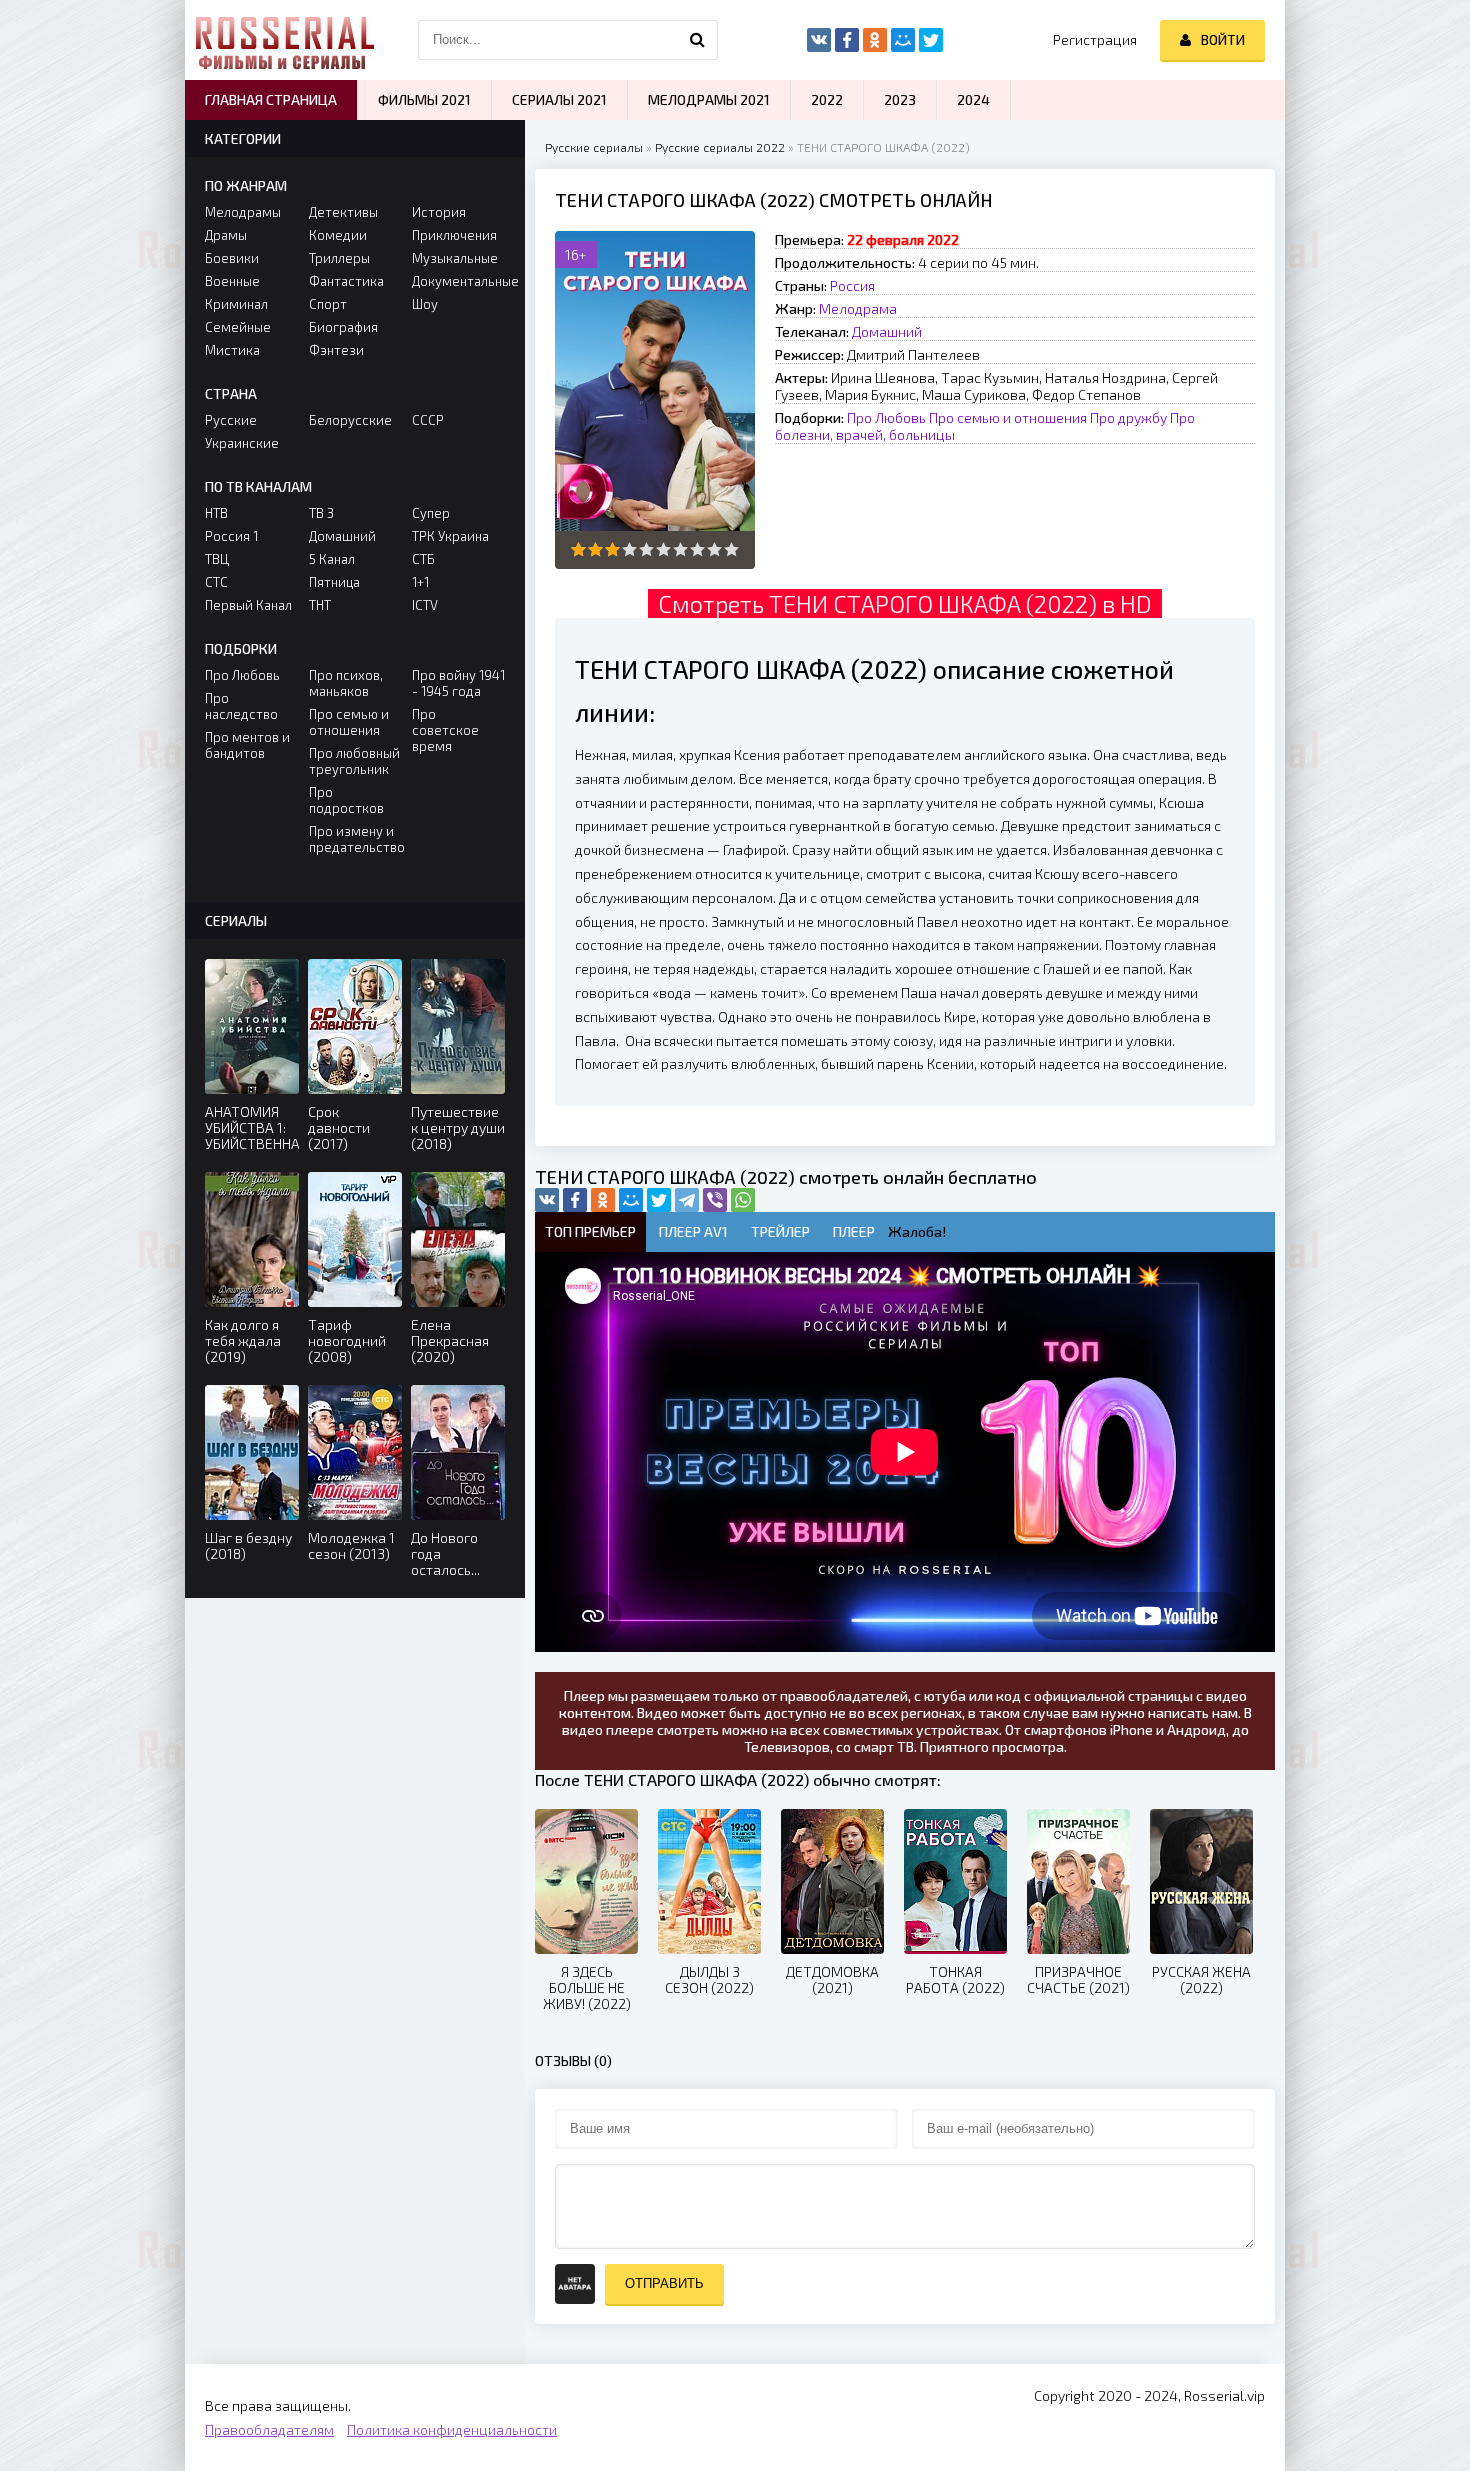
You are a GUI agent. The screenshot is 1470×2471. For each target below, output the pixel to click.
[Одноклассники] (603, 1200)
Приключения (454, 235)
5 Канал (332, 559)
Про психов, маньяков (346, 683)
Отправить (664, 2283)
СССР (428, 420)
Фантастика (346, 281)
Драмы (226, 235)
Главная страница (271, 99)
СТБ (423, 559)
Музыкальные (455, 258)
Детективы (343, 212)
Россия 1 (231, 536)
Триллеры (339, 258)
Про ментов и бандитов (247, 745)
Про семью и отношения (1008, 417)
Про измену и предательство (355, 839)
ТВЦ (217, 559)
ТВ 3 (321, 513)
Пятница (334, 582)
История (439, 212)
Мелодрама (858, 308)
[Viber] (715, 1200)
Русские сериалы (594, 147)
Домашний (887, 331)
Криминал (236, 304)
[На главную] (285, 40)
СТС (216, 582)
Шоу (425, 304)
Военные (232, 281)
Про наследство (241, 706)
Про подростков (346, 800)
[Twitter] (659, 1200)
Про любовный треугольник (354, 761)
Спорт (328, 304)
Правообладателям (269, 2429)
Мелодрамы (243, 212)
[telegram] (687, 1200)
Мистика (232, 350)
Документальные (458, 281)
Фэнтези (336, 350)
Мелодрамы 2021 (709, 99)
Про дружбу (1128, 417)
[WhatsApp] (743, 1200)
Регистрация (1095, 39)
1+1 (420, 582)
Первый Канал (248, 605)
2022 (827, 99)
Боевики (232, 258)
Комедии (338, 235)
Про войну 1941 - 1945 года (458, 683)
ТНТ (320, 605)
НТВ (216, 513)
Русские (231, 420)
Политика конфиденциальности (452, 2429)
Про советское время (445, 730)
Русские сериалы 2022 (720, 147)
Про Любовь (886, 417)
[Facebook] (575, 1200)
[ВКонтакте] (547, 1200)
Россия (852, 285)
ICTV (425, 605)
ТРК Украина (450, 536)
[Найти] (698, 40)
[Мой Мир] (631, 1200)
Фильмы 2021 (424, 99)
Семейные (238, 327)
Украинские (242, 443)
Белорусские (350, 420)
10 (731, 549)
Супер (431, 513)
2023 (900, 99)
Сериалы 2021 (559, 99)
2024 (973, 99)
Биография (343, 327)
